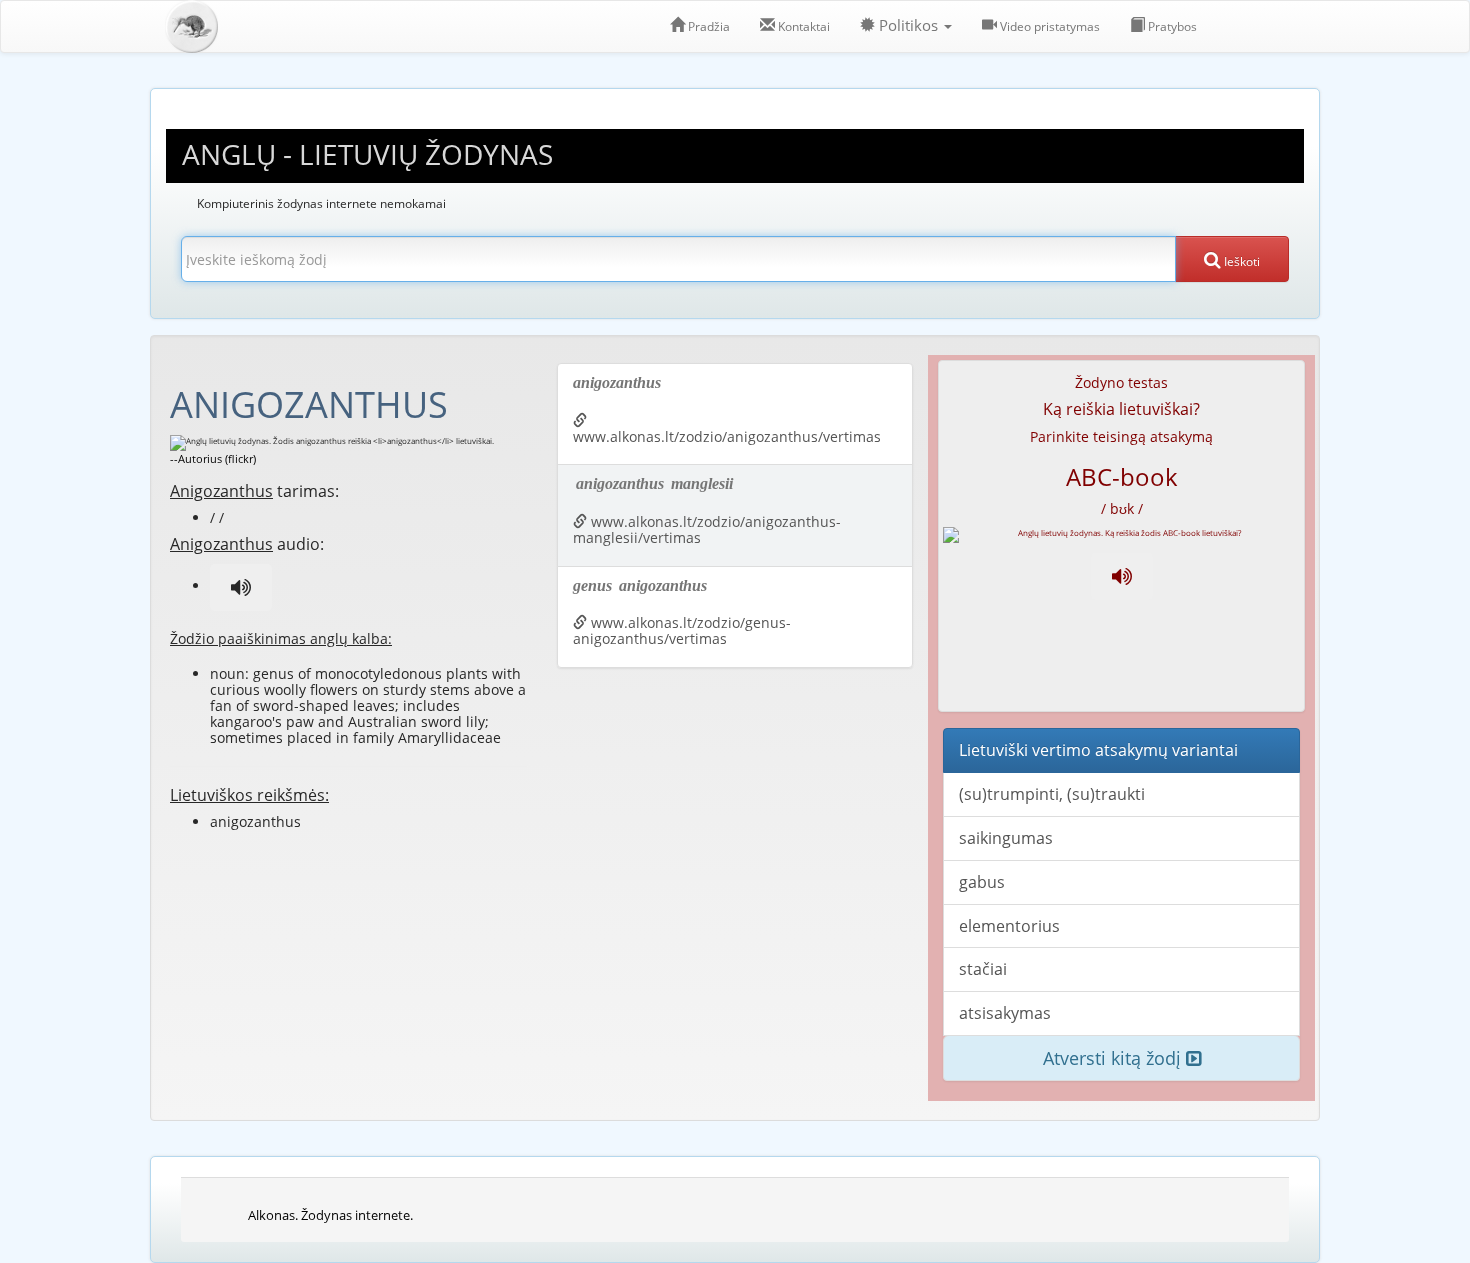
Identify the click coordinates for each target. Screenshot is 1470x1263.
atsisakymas (1005, 1013)
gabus (982, 882)
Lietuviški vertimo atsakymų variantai (1098, 750)
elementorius (1009, 926)
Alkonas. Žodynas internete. (330, 1215)
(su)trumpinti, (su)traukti (1052, 794)
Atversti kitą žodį (1114, 1058)
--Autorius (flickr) (213, 458)
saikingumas (1006, 838)
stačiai (983, 969)
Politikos (908, 25)
